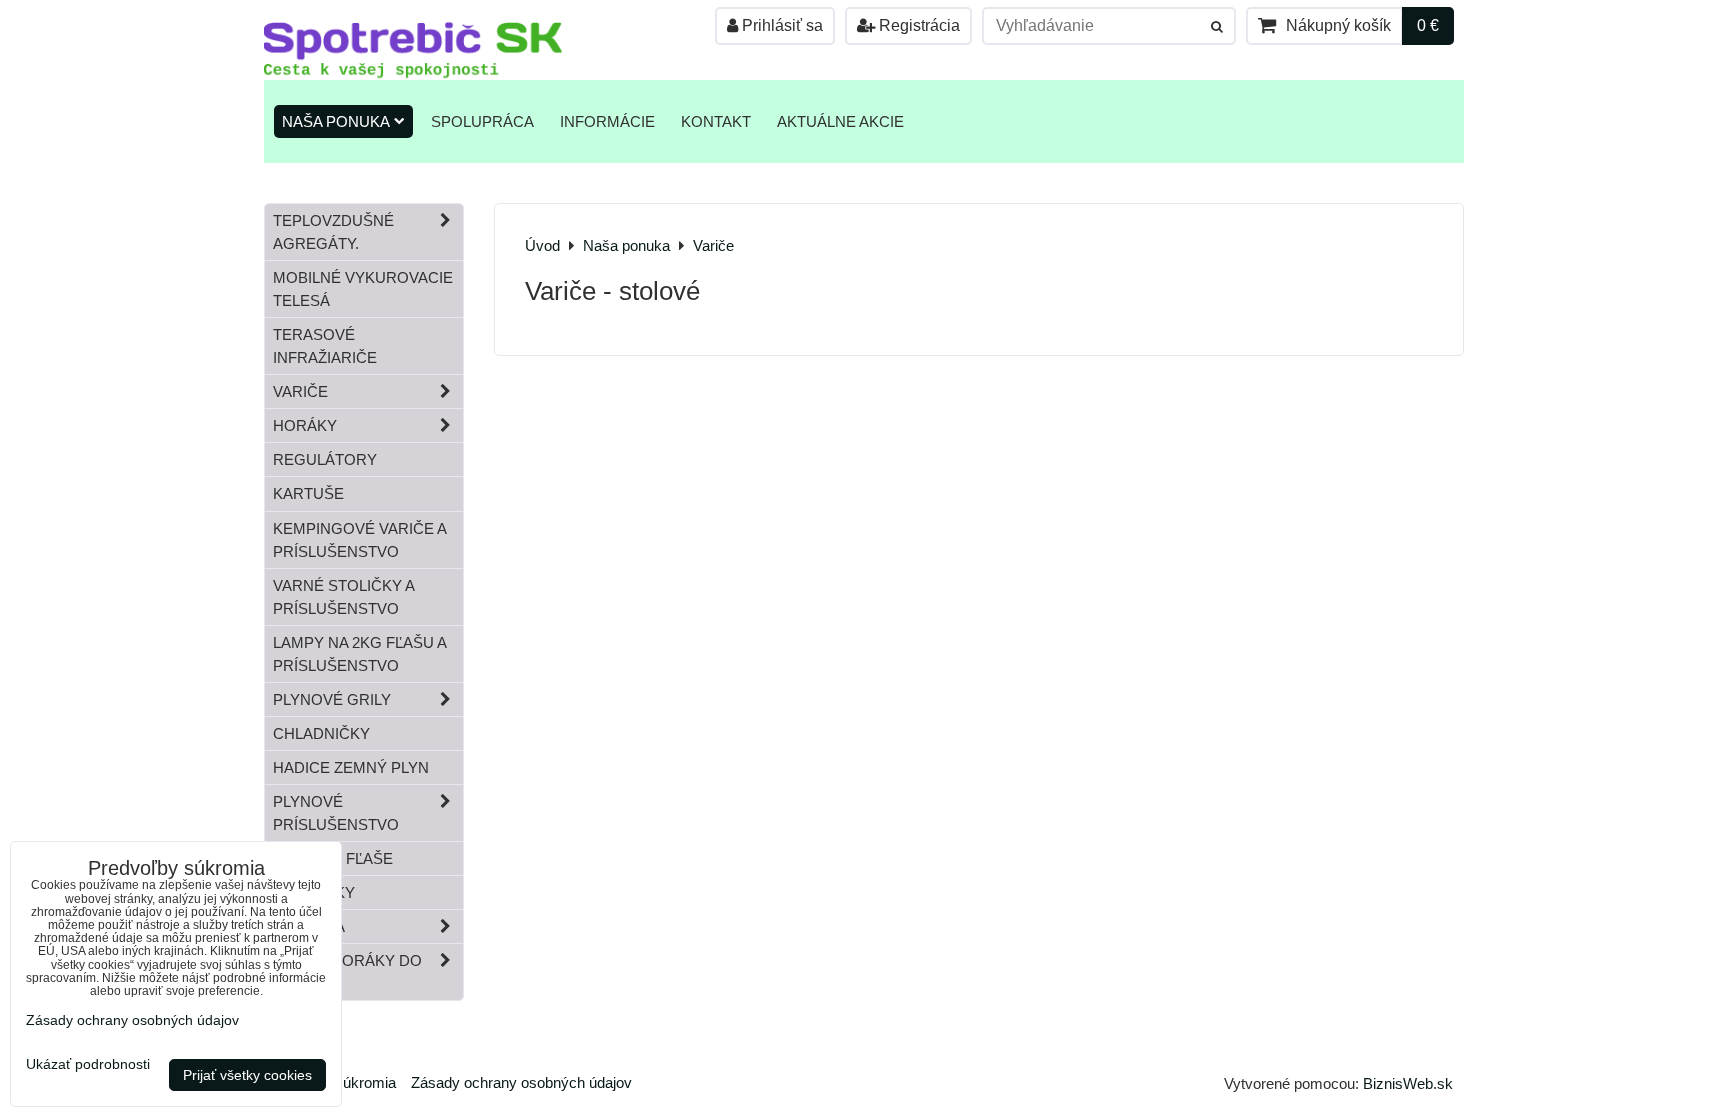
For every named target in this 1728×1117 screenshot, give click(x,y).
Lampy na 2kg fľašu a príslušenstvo (360, 654)
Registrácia (917, 25)
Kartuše (308, 493)
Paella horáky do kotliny (347, 972)
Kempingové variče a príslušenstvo (360, 540)
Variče (300, 391)
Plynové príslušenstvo (336, 813)
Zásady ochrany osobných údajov (521, 1082)
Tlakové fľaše (333, 858)
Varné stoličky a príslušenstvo (344, 597)
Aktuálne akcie (840, 121)
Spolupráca (482, 121)
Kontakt (716, 121)
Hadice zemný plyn (351, 767)
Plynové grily (332, 699)
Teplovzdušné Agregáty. (333, 232)
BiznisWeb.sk (1408, 1083)
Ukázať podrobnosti (88, 1064)
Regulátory (325, 459)
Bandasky (314, 892)
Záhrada (309, 926)
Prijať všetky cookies (247, 1075)
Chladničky (321, 733)
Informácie (607, 121)
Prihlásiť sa (780, 25)
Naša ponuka (336, 121)
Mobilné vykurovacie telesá (363, 289)
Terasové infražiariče (325, 346)
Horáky (305, 425)
